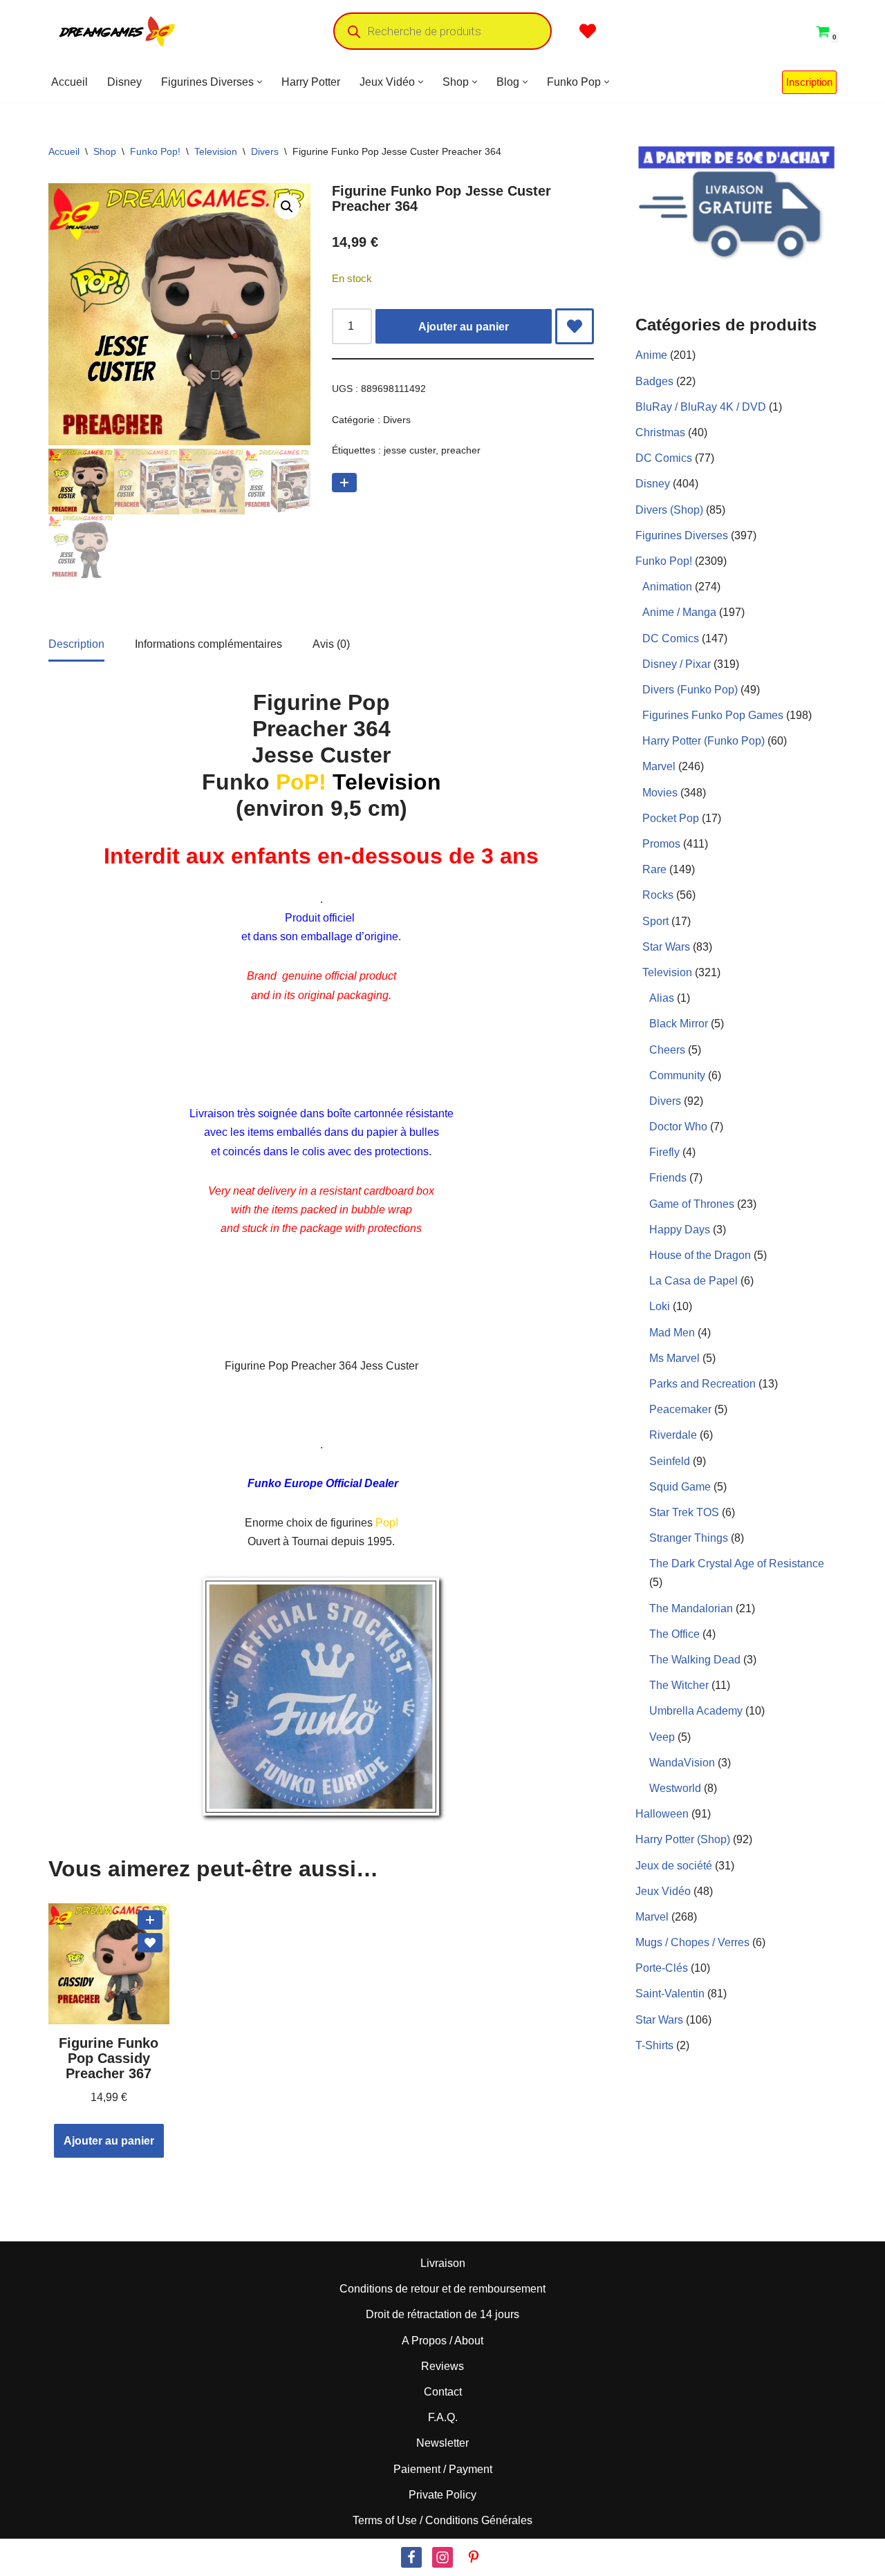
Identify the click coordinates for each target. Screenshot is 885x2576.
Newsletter (442, 2444)
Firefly (664, 1152)
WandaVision (682, 1763)
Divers (265, 151)
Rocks (658, 895)
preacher (461, 450)
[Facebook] (411, 2557)
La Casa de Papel (693, 1281)
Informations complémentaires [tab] (208, 644)
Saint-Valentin (670, 1994)
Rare (654, 869)
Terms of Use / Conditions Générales (442, 2520)
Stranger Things (689, 1538)
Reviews (442, 2366)
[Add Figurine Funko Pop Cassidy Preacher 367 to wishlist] (150, 1943)
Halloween (662, 1814)
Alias (662, 998)
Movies (660, 793)
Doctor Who (678, 1127)
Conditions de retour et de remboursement (442, 2289)
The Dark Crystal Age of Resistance (737, 1564)
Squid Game (680, 1487)
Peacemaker (680, 1409)
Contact (443, 2392)
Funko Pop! (155, 151)
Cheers (667, 1050)
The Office (674, 1634)
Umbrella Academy (696, 1711)
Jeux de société (674, 1866)
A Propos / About (442, 2341)
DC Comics (664, 458)
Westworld (675, 1788)
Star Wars (666, 947)
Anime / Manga (679, 612)
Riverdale (673, 1435)
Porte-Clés (662, 1968)
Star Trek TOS (684, 1512)
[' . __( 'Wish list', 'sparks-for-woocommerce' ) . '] (588, 31)
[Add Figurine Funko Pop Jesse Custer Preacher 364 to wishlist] (575, 326)
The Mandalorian (691, 1608)
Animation (667, 587)
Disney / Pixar (677, 664)
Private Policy (442, 2495)
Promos (661, 844)
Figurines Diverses (682, 535)
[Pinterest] (474, 2557)
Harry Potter (311, 82)
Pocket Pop (671, 818)
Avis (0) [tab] (331, 644)
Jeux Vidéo (663, 1891)
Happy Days (680, 1230)
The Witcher (679, 1685)
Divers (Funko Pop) (690, 690)
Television (216, 151)
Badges (654, 381)
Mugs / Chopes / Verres (692, 1942)
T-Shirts (654, 2045)
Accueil (69, 82)
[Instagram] (442, 2557)
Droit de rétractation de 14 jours (442, 2315)
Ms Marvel (674, 1358)
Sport (655, 921)
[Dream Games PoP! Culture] (118, 31)
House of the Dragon (700, 1255)
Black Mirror (679, 1024)
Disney (124, 82)
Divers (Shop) (669, 510)
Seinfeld (670, 1461)
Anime (651, 355)
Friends (668, 1178)
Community (677, 1075)
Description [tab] (76, 644)
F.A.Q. (443, 2417)
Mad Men (672, 1333)
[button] (260, 82)
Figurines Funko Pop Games (713, 715)
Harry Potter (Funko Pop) (704, 741)
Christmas (660, 432)
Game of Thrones (692, 1204)
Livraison (443, 2263)
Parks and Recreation (702, 1384)
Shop (105, 151)
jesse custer (410, 450)
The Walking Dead (695, 1660)
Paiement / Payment (443, 2469)
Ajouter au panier (464, 327)
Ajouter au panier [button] (109, 2141)
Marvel (659, 766)
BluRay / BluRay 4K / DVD (701, 407)
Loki (660, 1306)
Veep (662, 1737)
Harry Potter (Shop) (683, 1839)
